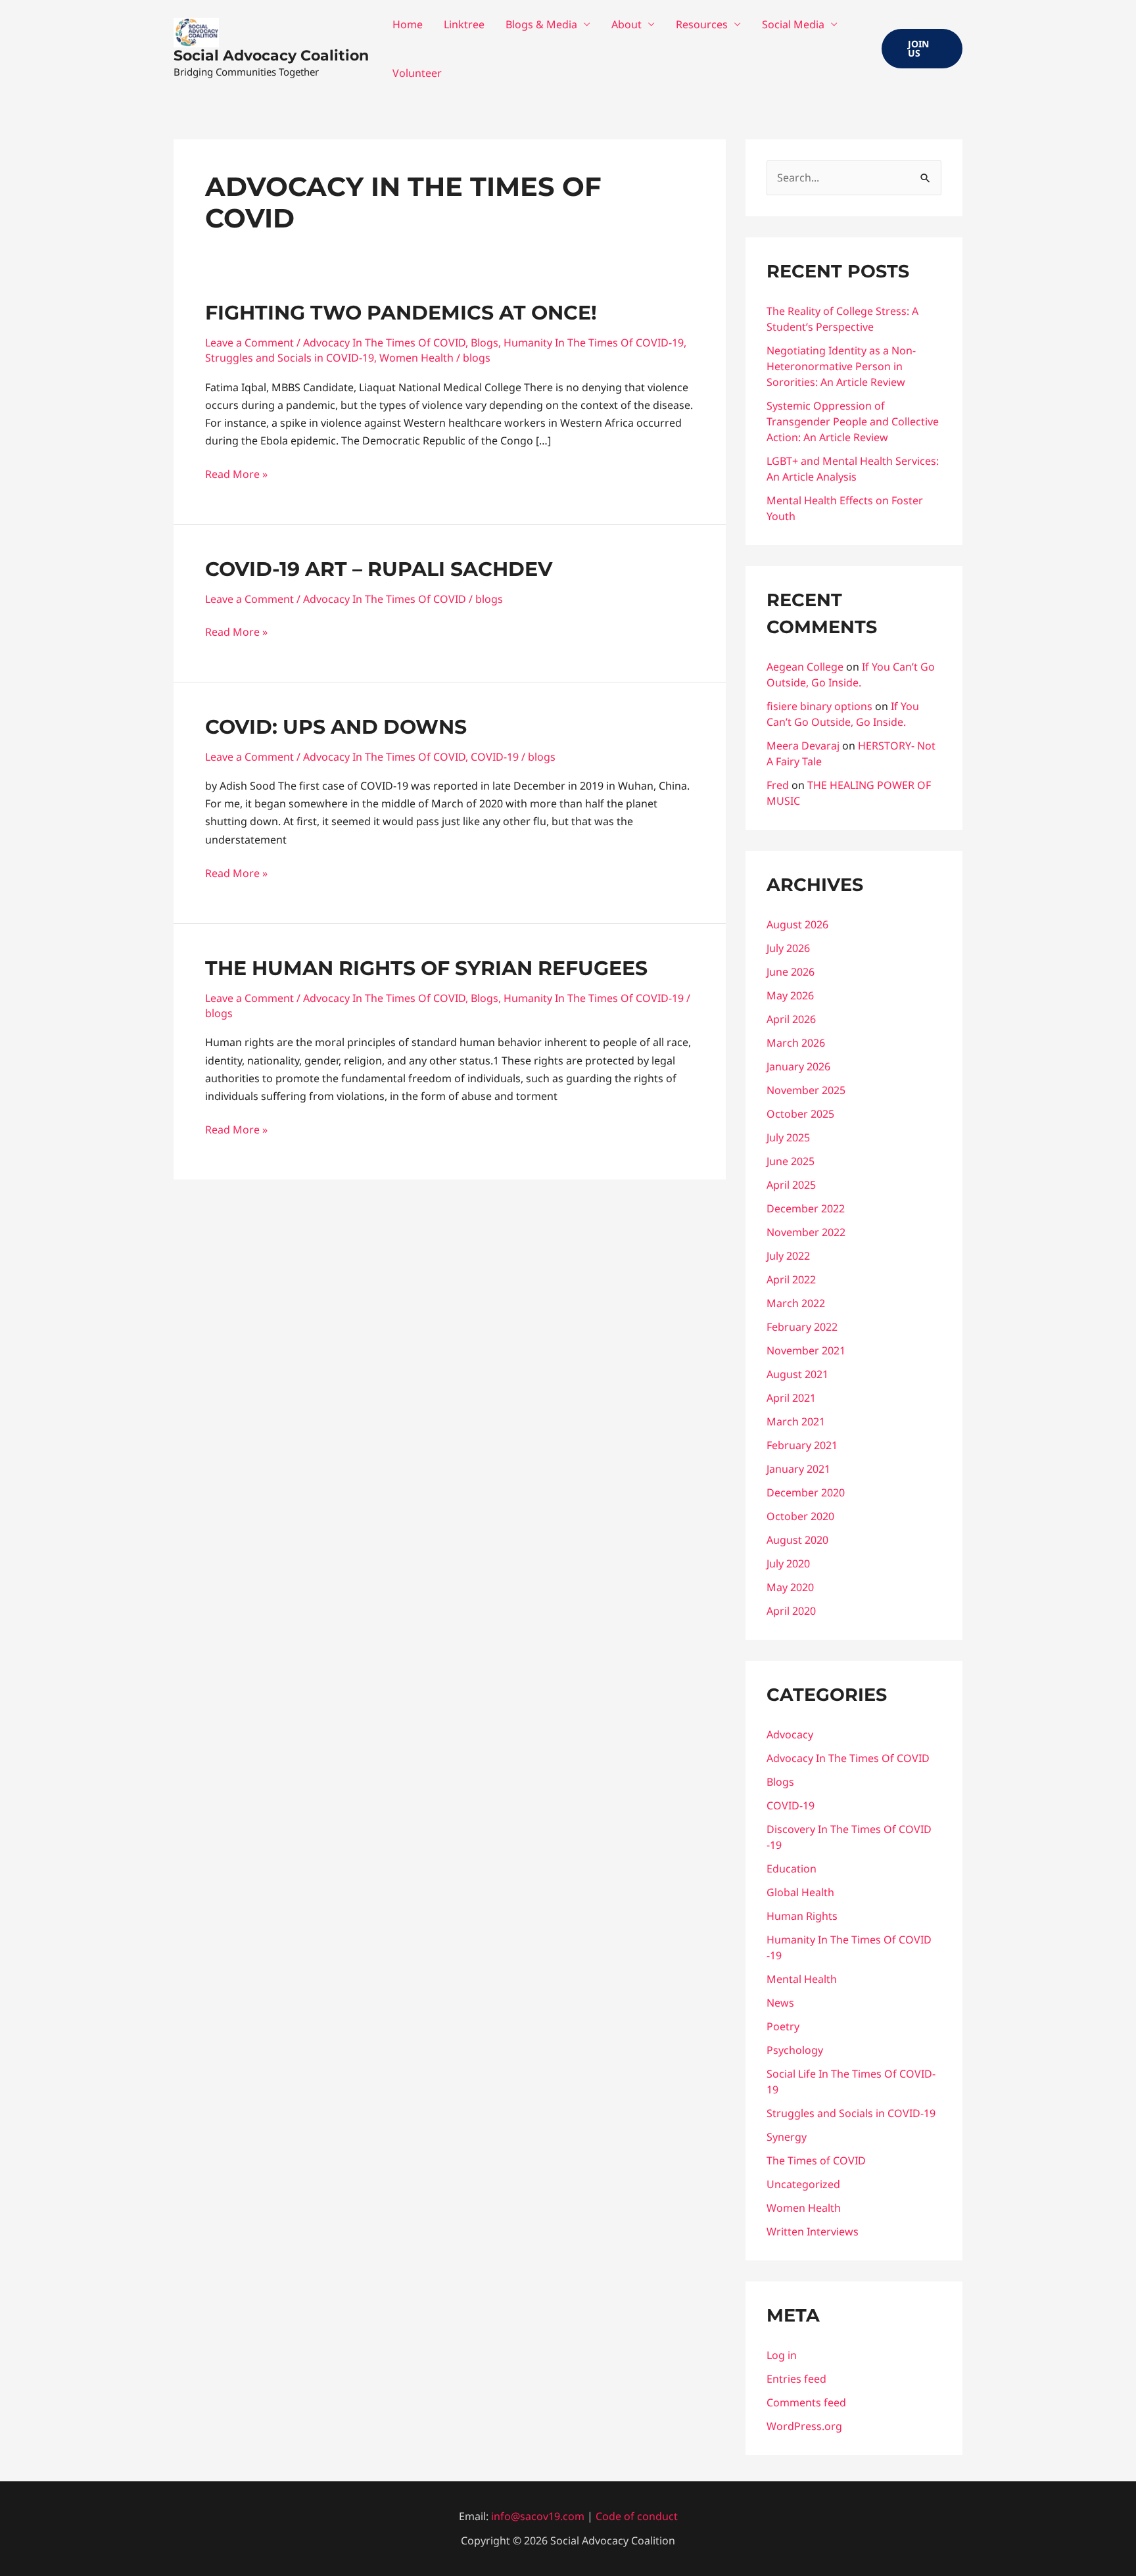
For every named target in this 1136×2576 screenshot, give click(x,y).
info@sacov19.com (538, 2516)
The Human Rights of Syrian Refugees (426, 968)
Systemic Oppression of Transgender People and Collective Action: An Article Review (853, 421)
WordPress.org (804, 2426)
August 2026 (797, 924)
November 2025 (806, 1090)
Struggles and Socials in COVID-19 (290, 358)
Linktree (464, 24)
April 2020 (791, 1611)
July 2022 (788, 1256)
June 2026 (791, 972)
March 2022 (796, 1303)
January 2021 (798, 1469)
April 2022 (791, 1279)
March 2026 (796, 1043)
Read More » (236, 473)
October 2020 (800, 1516)
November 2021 (806, 1350)
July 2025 (788, 1137)
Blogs (485, 343)
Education (792, 1869)
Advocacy (790, 1734)
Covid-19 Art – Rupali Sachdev (379, 569)
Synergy (787, 2137)
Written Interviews (813, 2231)
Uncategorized (803, 2184)
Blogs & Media (541, 24)
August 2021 (797, 1374)
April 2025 (791, 1185)
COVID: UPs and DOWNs (336, 727)
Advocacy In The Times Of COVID (384, 343)
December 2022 (806, 1208)
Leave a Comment (249, 343)
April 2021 (791, 1398)
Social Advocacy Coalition (271, 56)
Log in (782, 2355)
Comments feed (806, 2402)
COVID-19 (495, 757)
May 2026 (790, 995)
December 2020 (806, 1492)
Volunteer (417, 73)
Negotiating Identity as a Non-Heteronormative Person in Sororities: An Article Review (841, 366)
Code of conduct (637, 2516)
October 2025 (800, 1114)
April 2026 (791, 1019)
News (780, 2003)
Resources (702, 24)
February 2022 (802, 1327)
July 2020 (788, 1563)
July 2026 (788, 948)
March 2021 (796, 1421)
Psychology (795, 2050)
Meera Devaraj (803, 746)
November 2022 (806, 1232)
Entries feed (796, 2379)
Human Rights (802, 1916)
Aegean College (805, 667)
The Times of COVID (816, 2160)
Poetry (783, 2026)
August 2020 (797, 1540)
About (627, 24)
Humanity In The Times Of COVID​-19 (594, 343)
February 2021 (802, 1445)
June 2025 (791, 1161)
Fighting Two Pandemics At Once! (401, 313)
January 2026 (798, 1066)
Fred (778, 785)
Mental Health (802, 1979)
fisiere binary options (819, 706)
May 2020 (790, 1587)
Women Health (416, 358)
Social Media (793, 24)
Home (408, 24)
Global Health (800, 1892)
